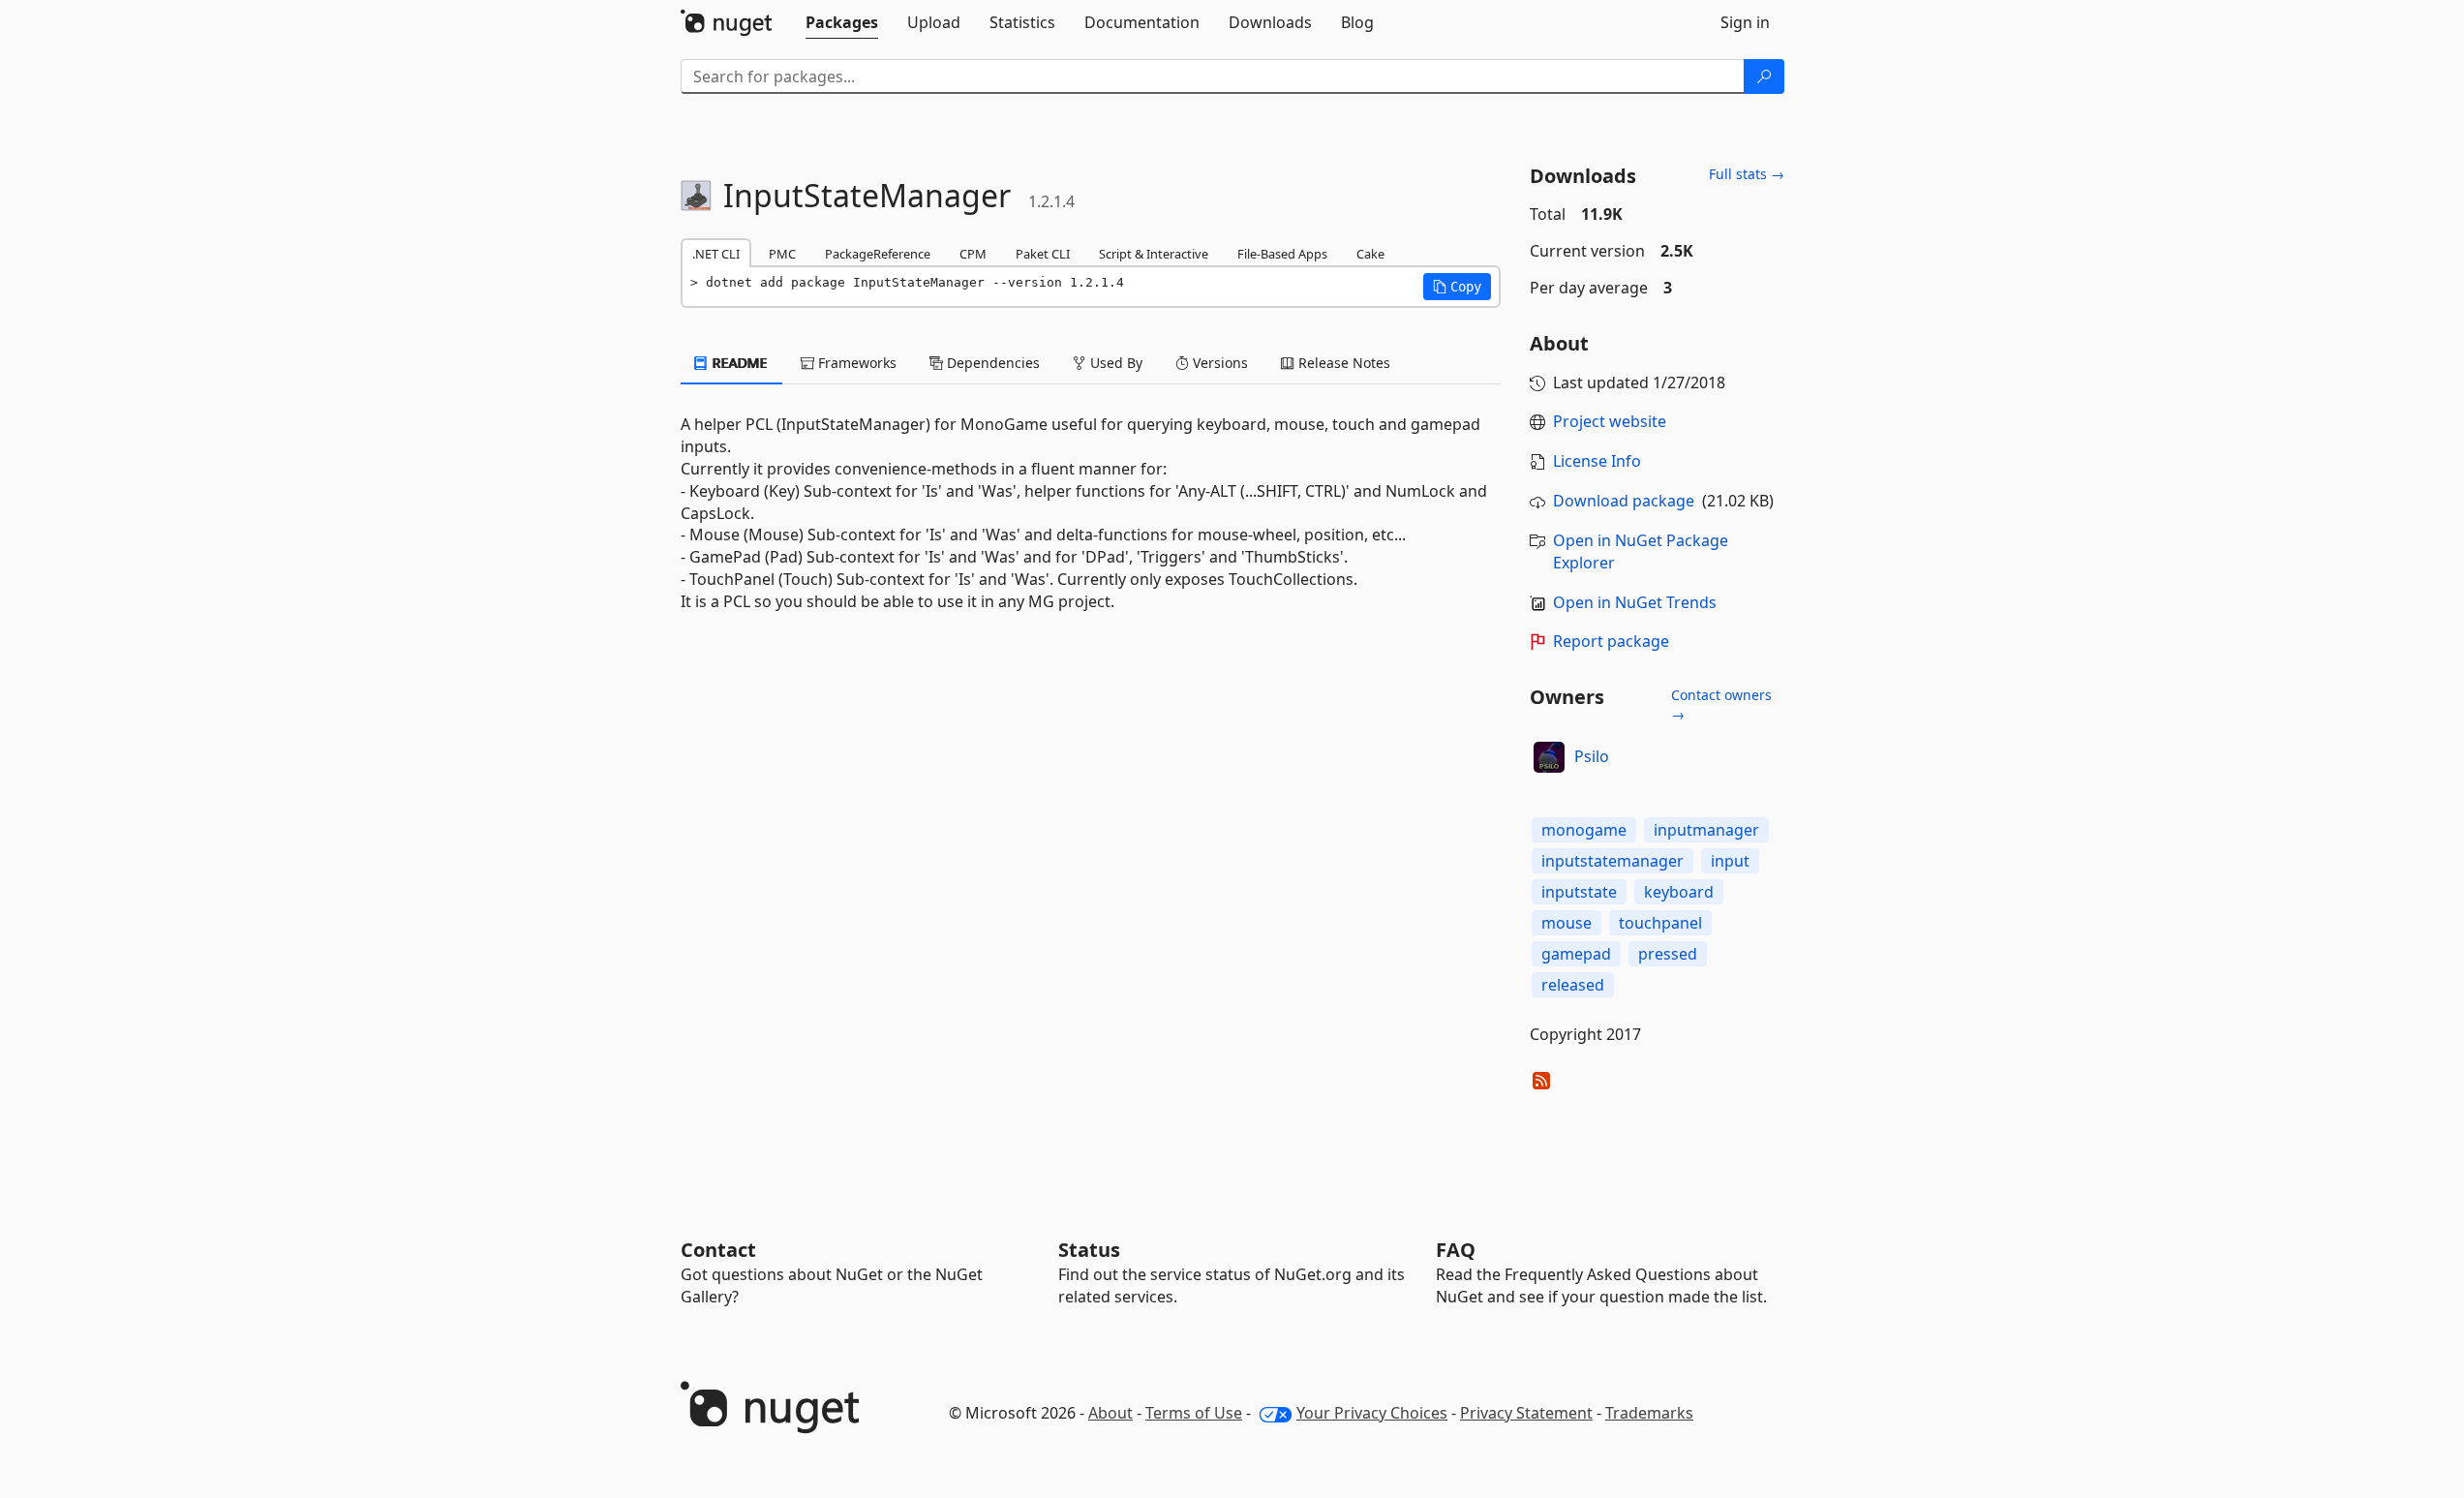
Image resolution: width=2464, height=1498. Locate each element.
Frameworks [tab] (855, 363)
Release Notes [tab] (1342, 363)
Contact (718, 1250)
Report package (1611, 641)
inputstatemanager (1612, 861)
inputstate (1579, 892)
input (1730, 861)
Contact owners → (1721, 704)
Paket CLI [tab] (1043, 254)
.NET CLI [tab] (716, 254)
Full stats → (1747, 174)
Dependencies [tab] (991, 363)
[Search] (1764, 76)
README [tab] (738, 363)
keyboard (1679, 892)
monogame (1584, 830)
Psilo (1592, 756)
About (1110, 1413)
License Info (1597, 461)
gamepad (1576, 954)
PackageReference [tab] (878, 254)
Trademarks (1649, 1413)
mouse (1567, 923)
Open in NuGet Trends (1635, 602)
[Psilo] (1549, 757)
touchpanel (1660, 923)
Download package (1624, 501)
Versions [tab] (1218, 363)
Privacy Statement (1526, 1413)
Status (1089, 1250)
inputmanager (1706, 830)
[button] (1457, 287)
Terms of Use (1194, 1413)
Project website (1610, 421)
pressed (1668, 954)
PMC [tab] (782, 254)
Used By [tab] (1114, 363)
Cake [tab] (1370, 254)
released (1573, 985)
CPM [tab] (973, 254)
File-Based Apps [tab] (1282, 254)
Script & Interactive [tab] (1154, 254)
